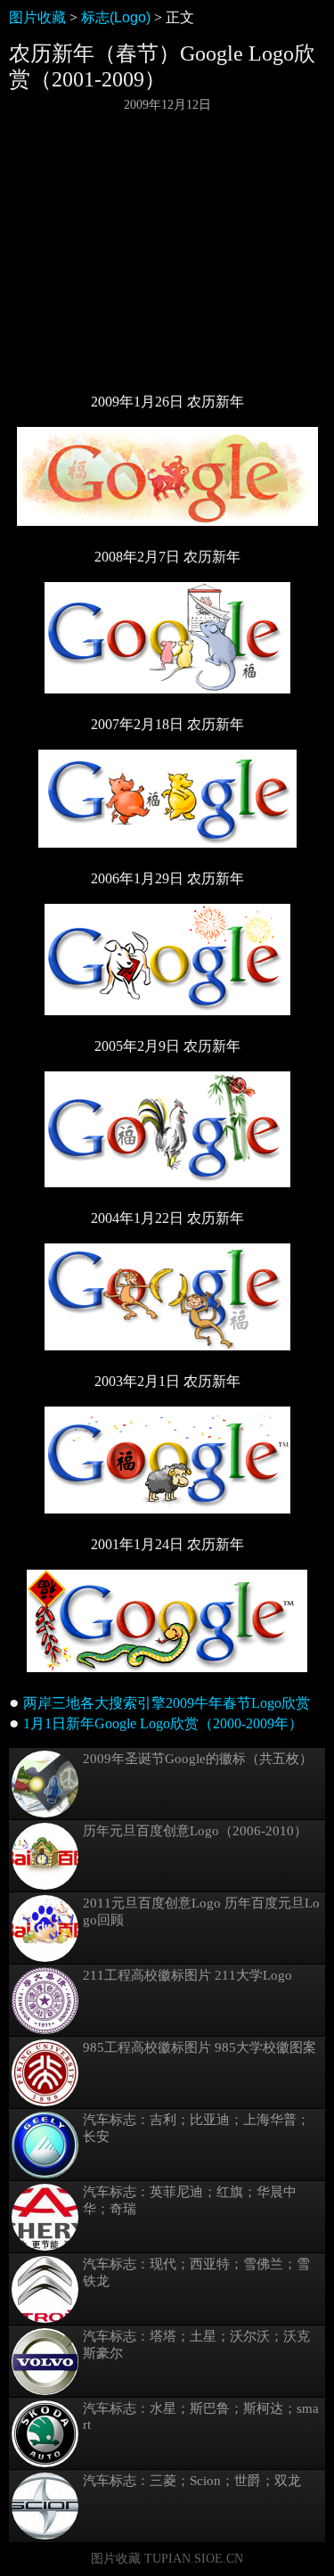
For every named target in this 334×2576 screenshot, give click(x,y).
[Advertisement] (167, 252)
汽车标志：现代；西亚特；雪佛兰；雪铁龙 (196, 2272)
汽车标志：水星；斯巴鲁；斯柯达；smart (201, 2416)
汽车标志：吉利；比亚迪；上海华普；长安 (196, 2128)
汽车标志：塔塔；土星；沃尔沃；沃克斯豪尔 (196, 2345)
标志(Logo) (116, 17)
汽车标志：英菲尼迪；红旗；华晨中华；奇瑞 (190, 2200)
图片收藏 (37, 17)
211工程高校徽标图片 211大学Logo (187, 1975)
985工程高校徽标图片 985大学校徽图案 (200, 2047)
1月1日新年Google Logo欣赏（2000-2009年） (163, 1723)
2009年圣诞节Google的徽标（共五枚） (198, 1759)
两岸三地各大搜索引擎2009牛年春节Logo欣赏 (167, 1703)
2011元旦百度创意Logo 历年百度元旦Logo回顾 (201, 1911)
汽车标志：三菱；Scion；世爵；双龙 (192, 2481)
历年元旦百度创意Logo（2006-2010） (195, 1831)
